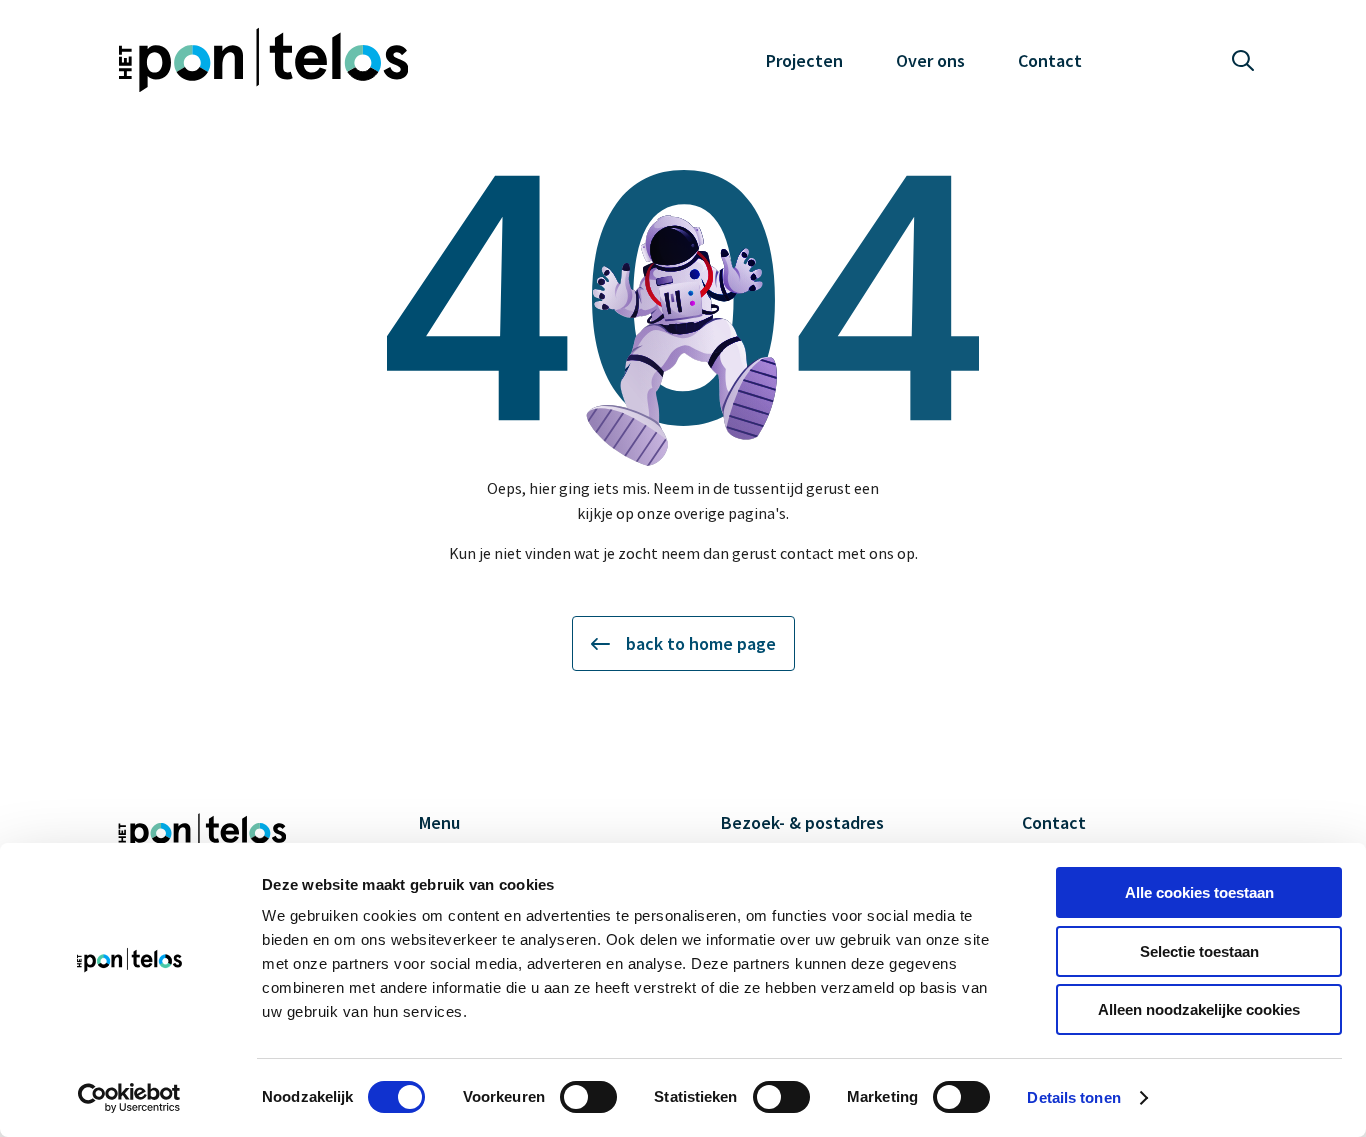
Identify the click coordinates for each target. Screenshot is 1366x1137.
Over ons (930, 60)
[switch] (588, 1097)
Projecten (804, 60)
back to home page (701, 643)
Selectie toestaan (1199, 951)
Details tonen (1073, 1097)
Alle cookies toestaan (1199, 892)
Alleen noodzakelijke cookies (1199, 1009)
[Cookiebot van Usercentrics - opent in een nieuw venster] (129, 1098)
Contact (1050, 60)
